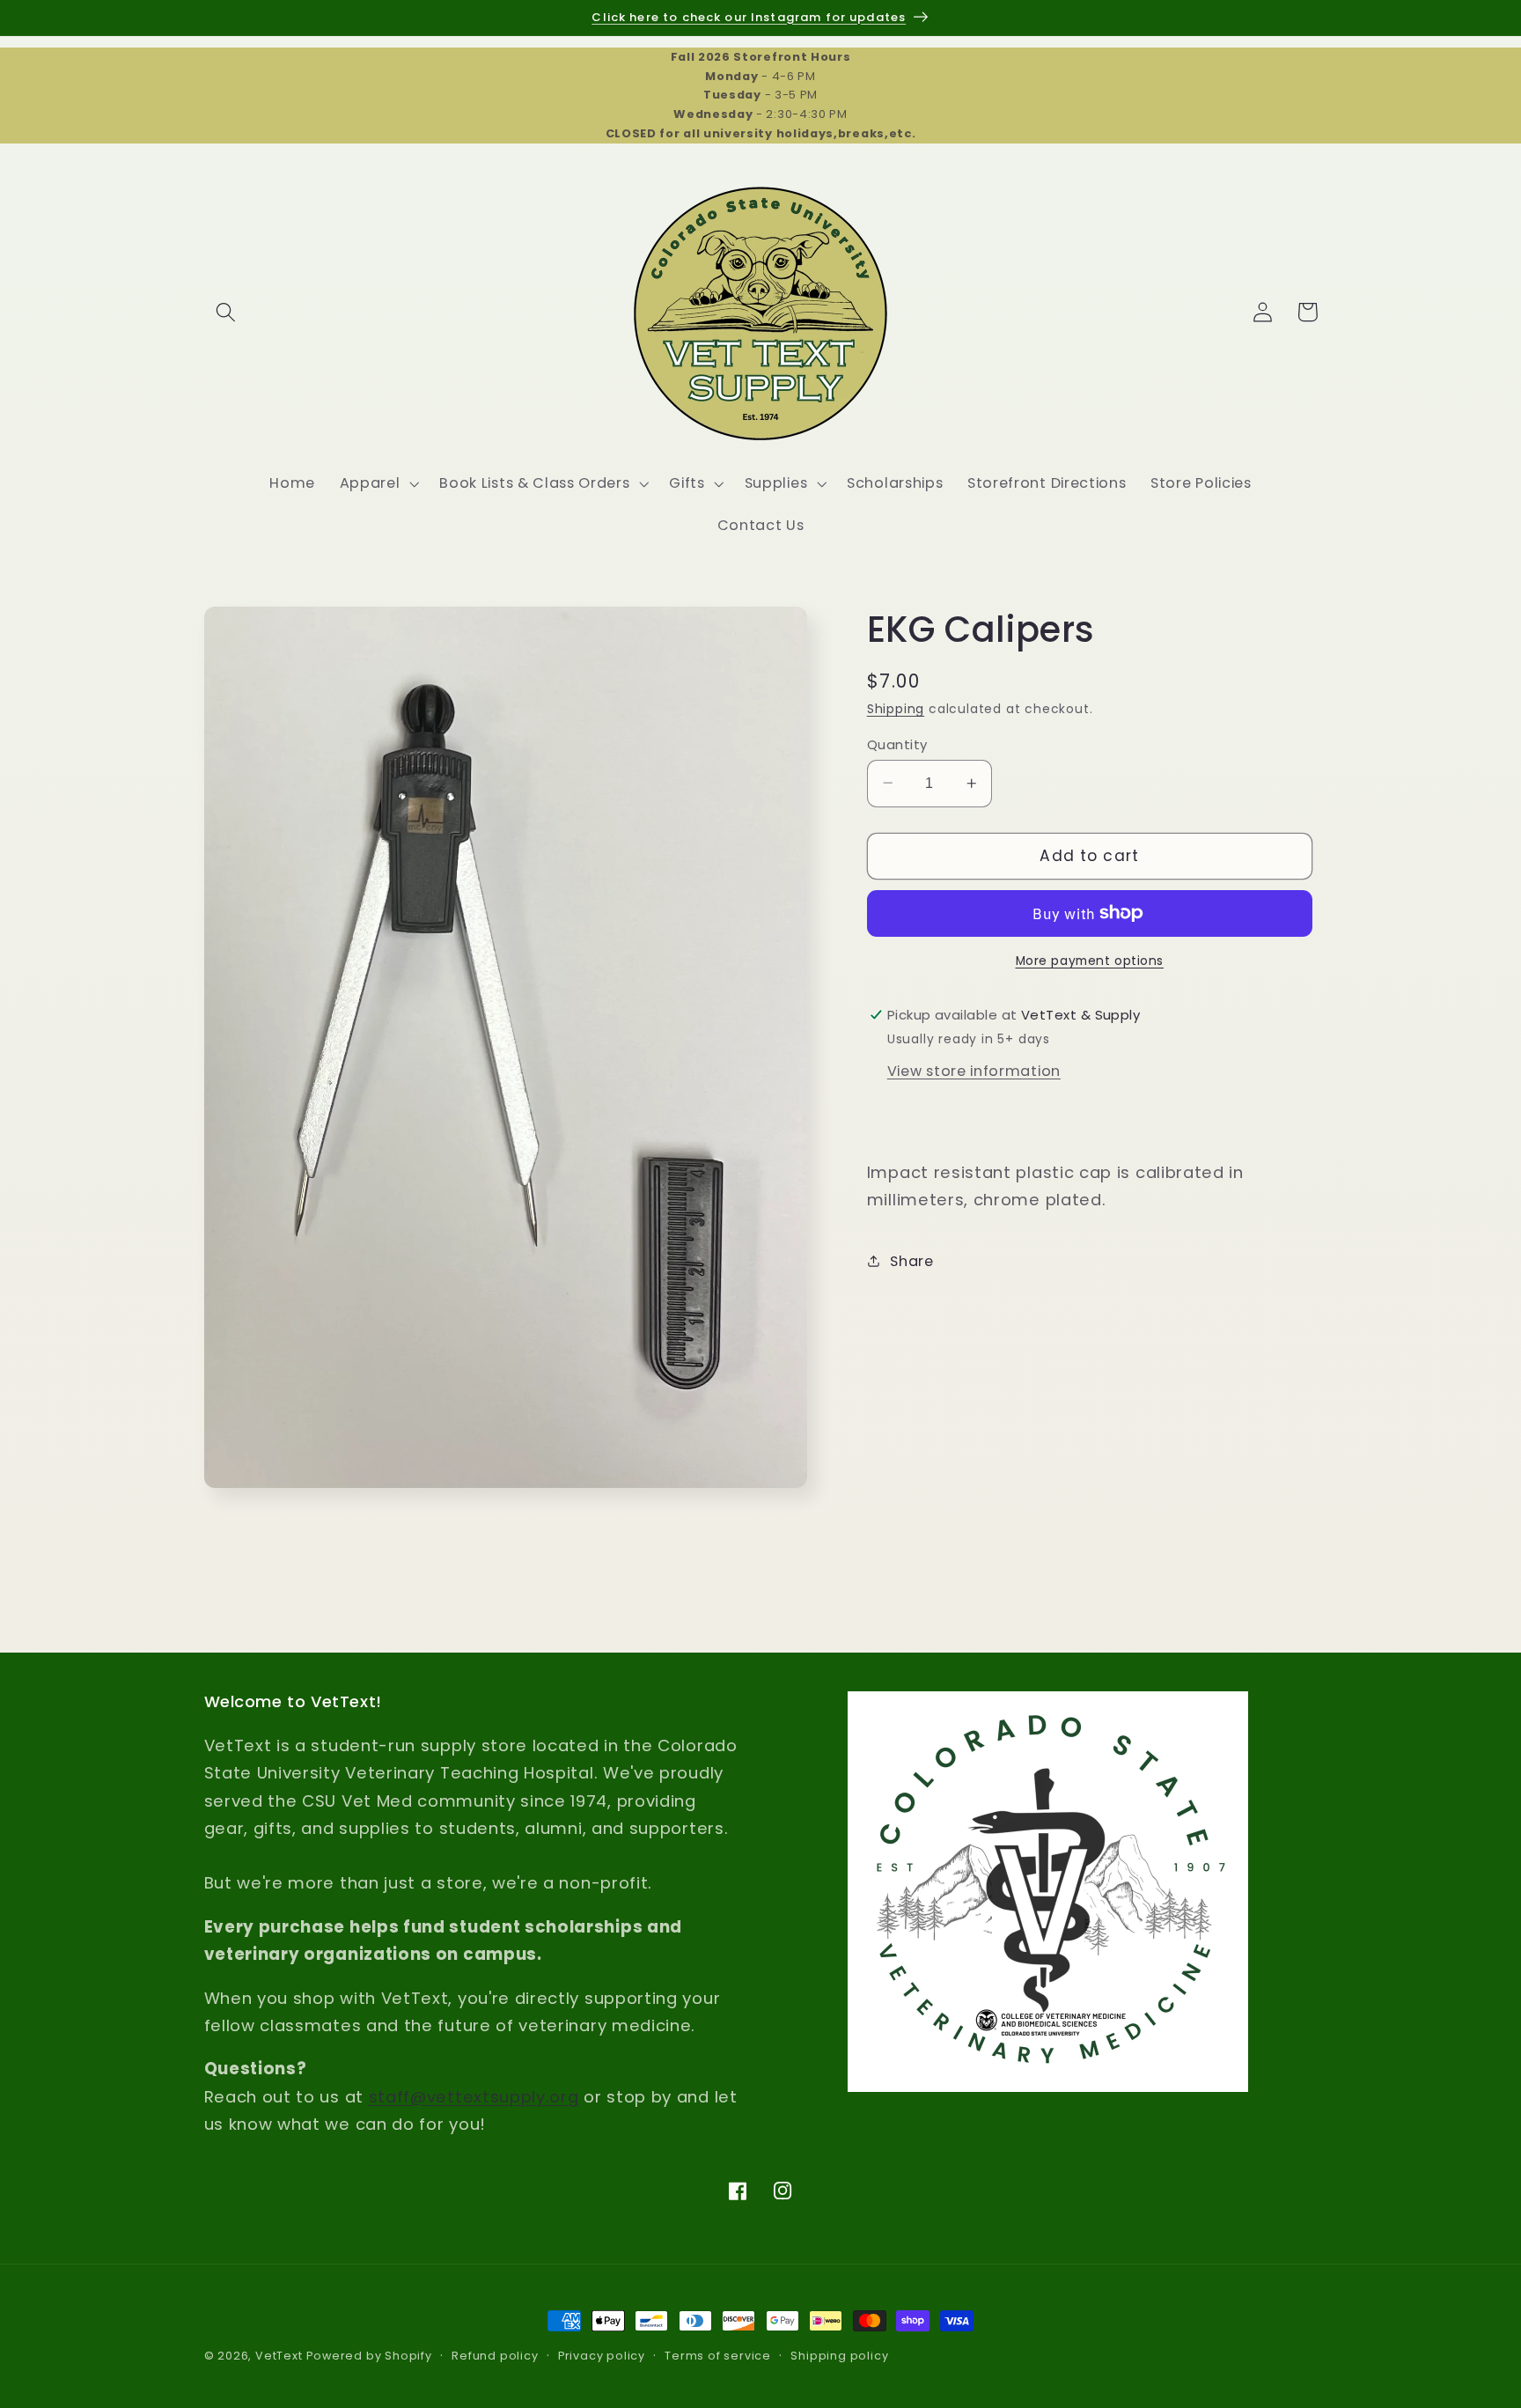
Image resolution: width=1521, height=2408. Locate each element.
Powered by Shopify (369, 2356)
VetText (279, 2356)
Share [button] (911, 1260)
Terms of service (718, 2356)
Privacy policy (602, 2356)
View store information (974, 1070)
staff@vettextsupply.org (474, 2097)
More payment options (1090, 961)
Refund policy (495, 2356)
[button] (227, 312)
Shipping (896, 709)
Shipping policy (839, 2356)
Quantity (897, 744)
